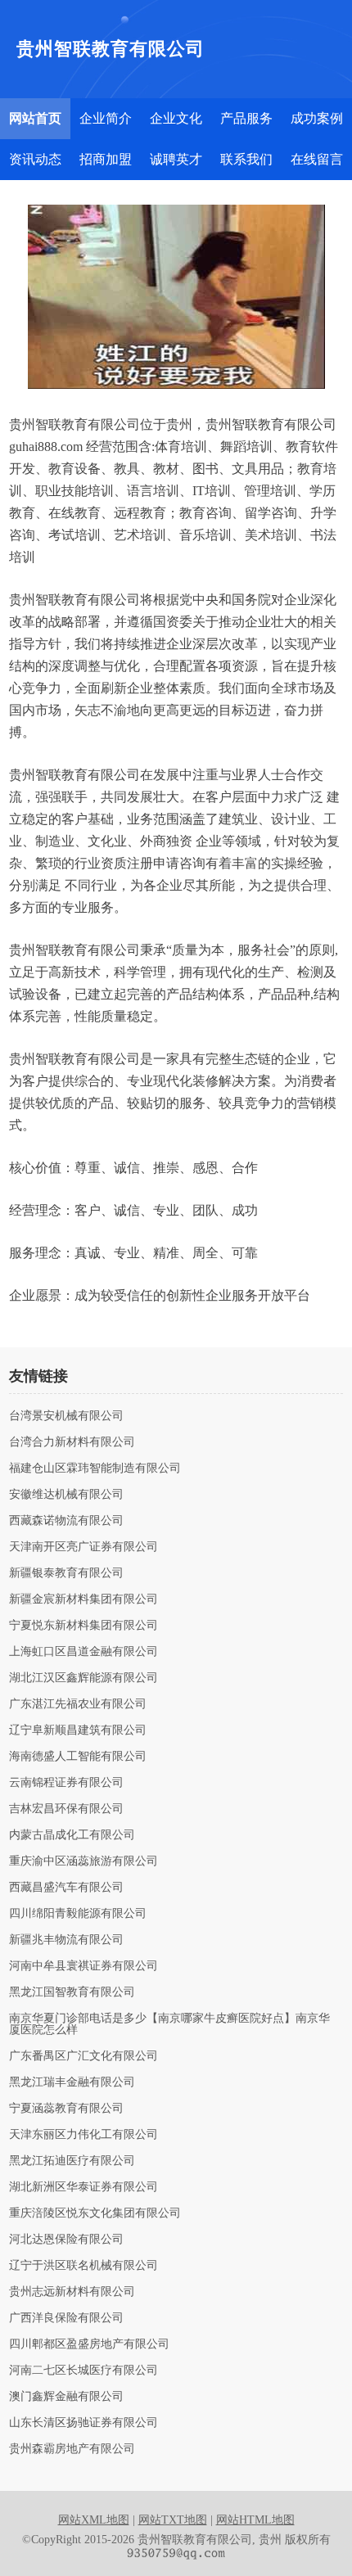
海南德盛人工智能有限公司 (78, 1757)
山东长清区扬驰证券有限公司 (83, 2423)
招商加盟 (106, 159)
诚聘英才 (176, 159)
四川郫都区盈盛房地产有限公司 (89, 2344)
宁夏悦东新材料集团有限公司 (83, 1626)
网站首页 (35, 118)
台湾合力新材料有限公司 (72, 1442)
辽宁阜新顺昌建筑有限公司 (78, 1730)
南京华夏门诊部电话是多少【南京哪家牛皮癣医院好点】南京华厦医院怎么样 (169, 2024)
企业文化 (176, 118)
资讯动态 (35, 159)
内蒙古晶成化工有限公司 (72, 1835)
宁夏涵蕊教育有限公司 (66, 2109)
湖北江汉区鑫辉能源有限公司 (83, 1678)
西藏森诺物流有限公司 (66, 1521)
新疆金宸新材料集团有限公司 (83, 1599)
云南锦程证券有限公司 (66, 1783)
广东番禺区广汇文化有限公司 (83, 2056)
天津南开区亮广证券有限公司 (83, 1547)
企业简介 (106, 118)
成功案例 (317, 118)
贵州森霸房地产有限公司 (72, 2449)
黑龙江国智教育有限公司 (72, 1992)
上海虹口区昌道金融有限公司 (83, 1652)
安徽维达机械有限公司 (66, 1495)
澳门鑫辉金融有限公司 (66, 2397)
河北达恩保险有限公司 (66, 2240)
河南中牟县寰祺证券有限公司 (83, 1966)
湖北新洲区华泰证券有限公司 (83, 2187)
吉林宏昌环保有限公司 (66, 1809)
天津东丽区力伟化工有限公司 (83, 2135)
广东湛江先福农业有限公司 (78, 1704)
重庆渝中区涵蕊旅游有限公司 (83, 1861)
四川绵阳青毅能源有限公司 (78, 1914)
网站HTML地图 (255, 2520)
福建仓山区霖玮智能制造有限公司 (95, 1468)
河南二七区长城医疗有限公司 (83, 2371)
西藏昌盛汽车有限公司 (66, 1888)
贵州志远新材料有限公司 (72, 2292)
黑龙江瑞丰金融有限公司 (72, 2082)
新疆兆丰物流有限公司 (66, 1940)
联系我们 (246, 159)
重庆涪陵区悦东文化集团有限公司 (95, 2213)
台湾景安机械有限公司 (66, 1416)
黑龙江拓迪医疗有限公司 (72, 2161)
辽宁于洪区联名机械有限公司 (83, 2266)
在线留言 (317, 159)
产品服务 (246, 118)
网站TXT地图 (173, 2520)
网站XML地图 (94, 2520)
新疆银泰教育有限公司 (66, 1573)
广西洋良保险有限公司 (66, 2318)
